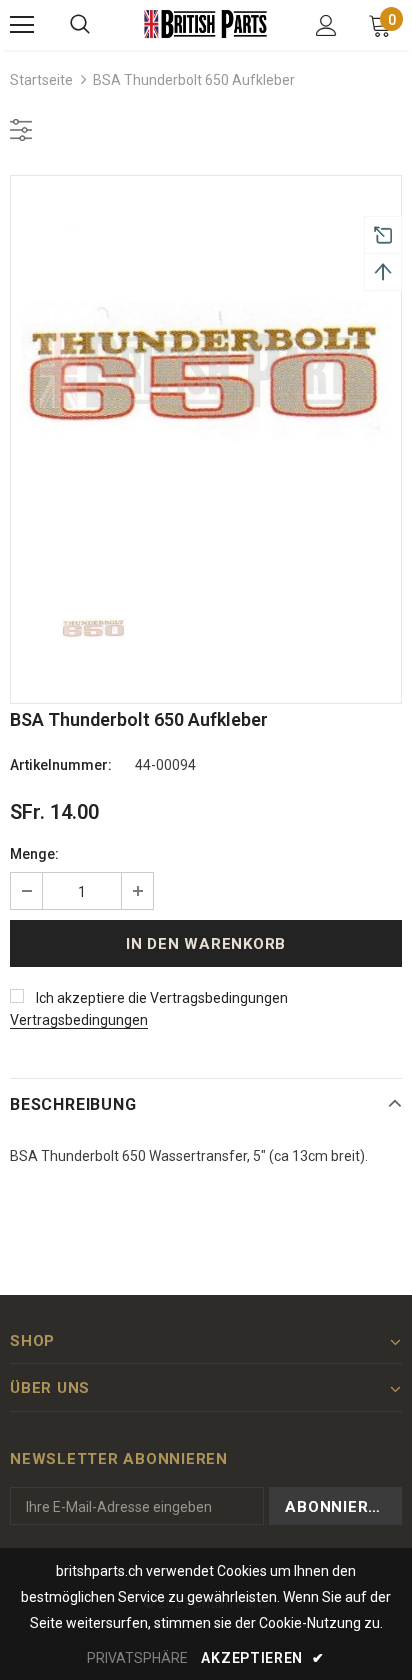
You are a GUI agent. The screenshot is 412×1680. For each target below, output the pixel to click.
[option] (206, 371)
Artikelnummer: (61, 765)
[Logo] (206, 23)
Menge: (34, 854)
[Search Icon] (80, 25)
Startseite (41, 80)
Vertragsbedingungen (79, 1020)
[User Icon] (326, 25)
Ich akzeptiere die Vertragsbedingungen (162, 998)
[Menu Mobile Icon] (22, 25)
